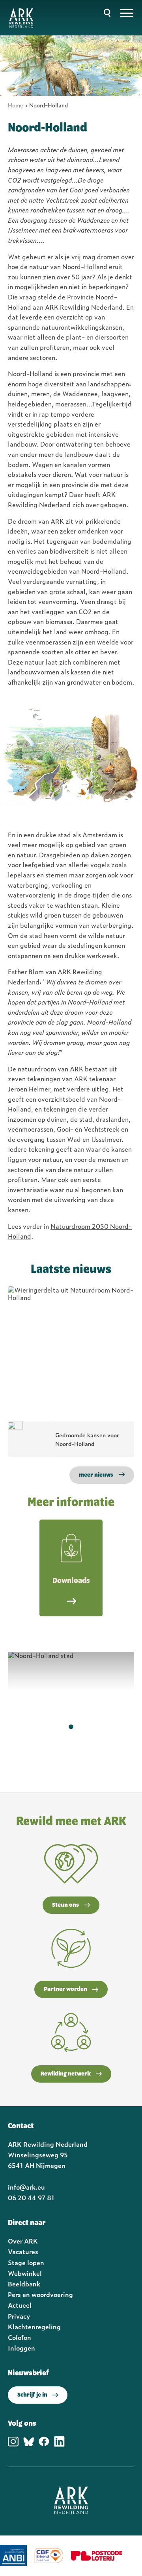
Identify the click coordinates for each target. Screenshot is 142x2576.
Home (16, 105)
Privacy (19, 2316)
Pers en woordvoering (40, 2294)
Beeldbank (24, 2284)
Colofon (20, 2337)
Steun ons (65, 1905)
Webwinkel (25, 2273)
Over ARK (23, 2241)
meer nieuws (96, 1475)
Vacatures (23, 2251)
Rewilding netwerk (66, 2074)
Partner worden (65, 1989)
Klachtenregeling (34, 2327)
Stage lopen (26, 2262)
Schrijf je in (32, 2395)
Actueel (20, 2305)
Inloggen (21, 2348)
